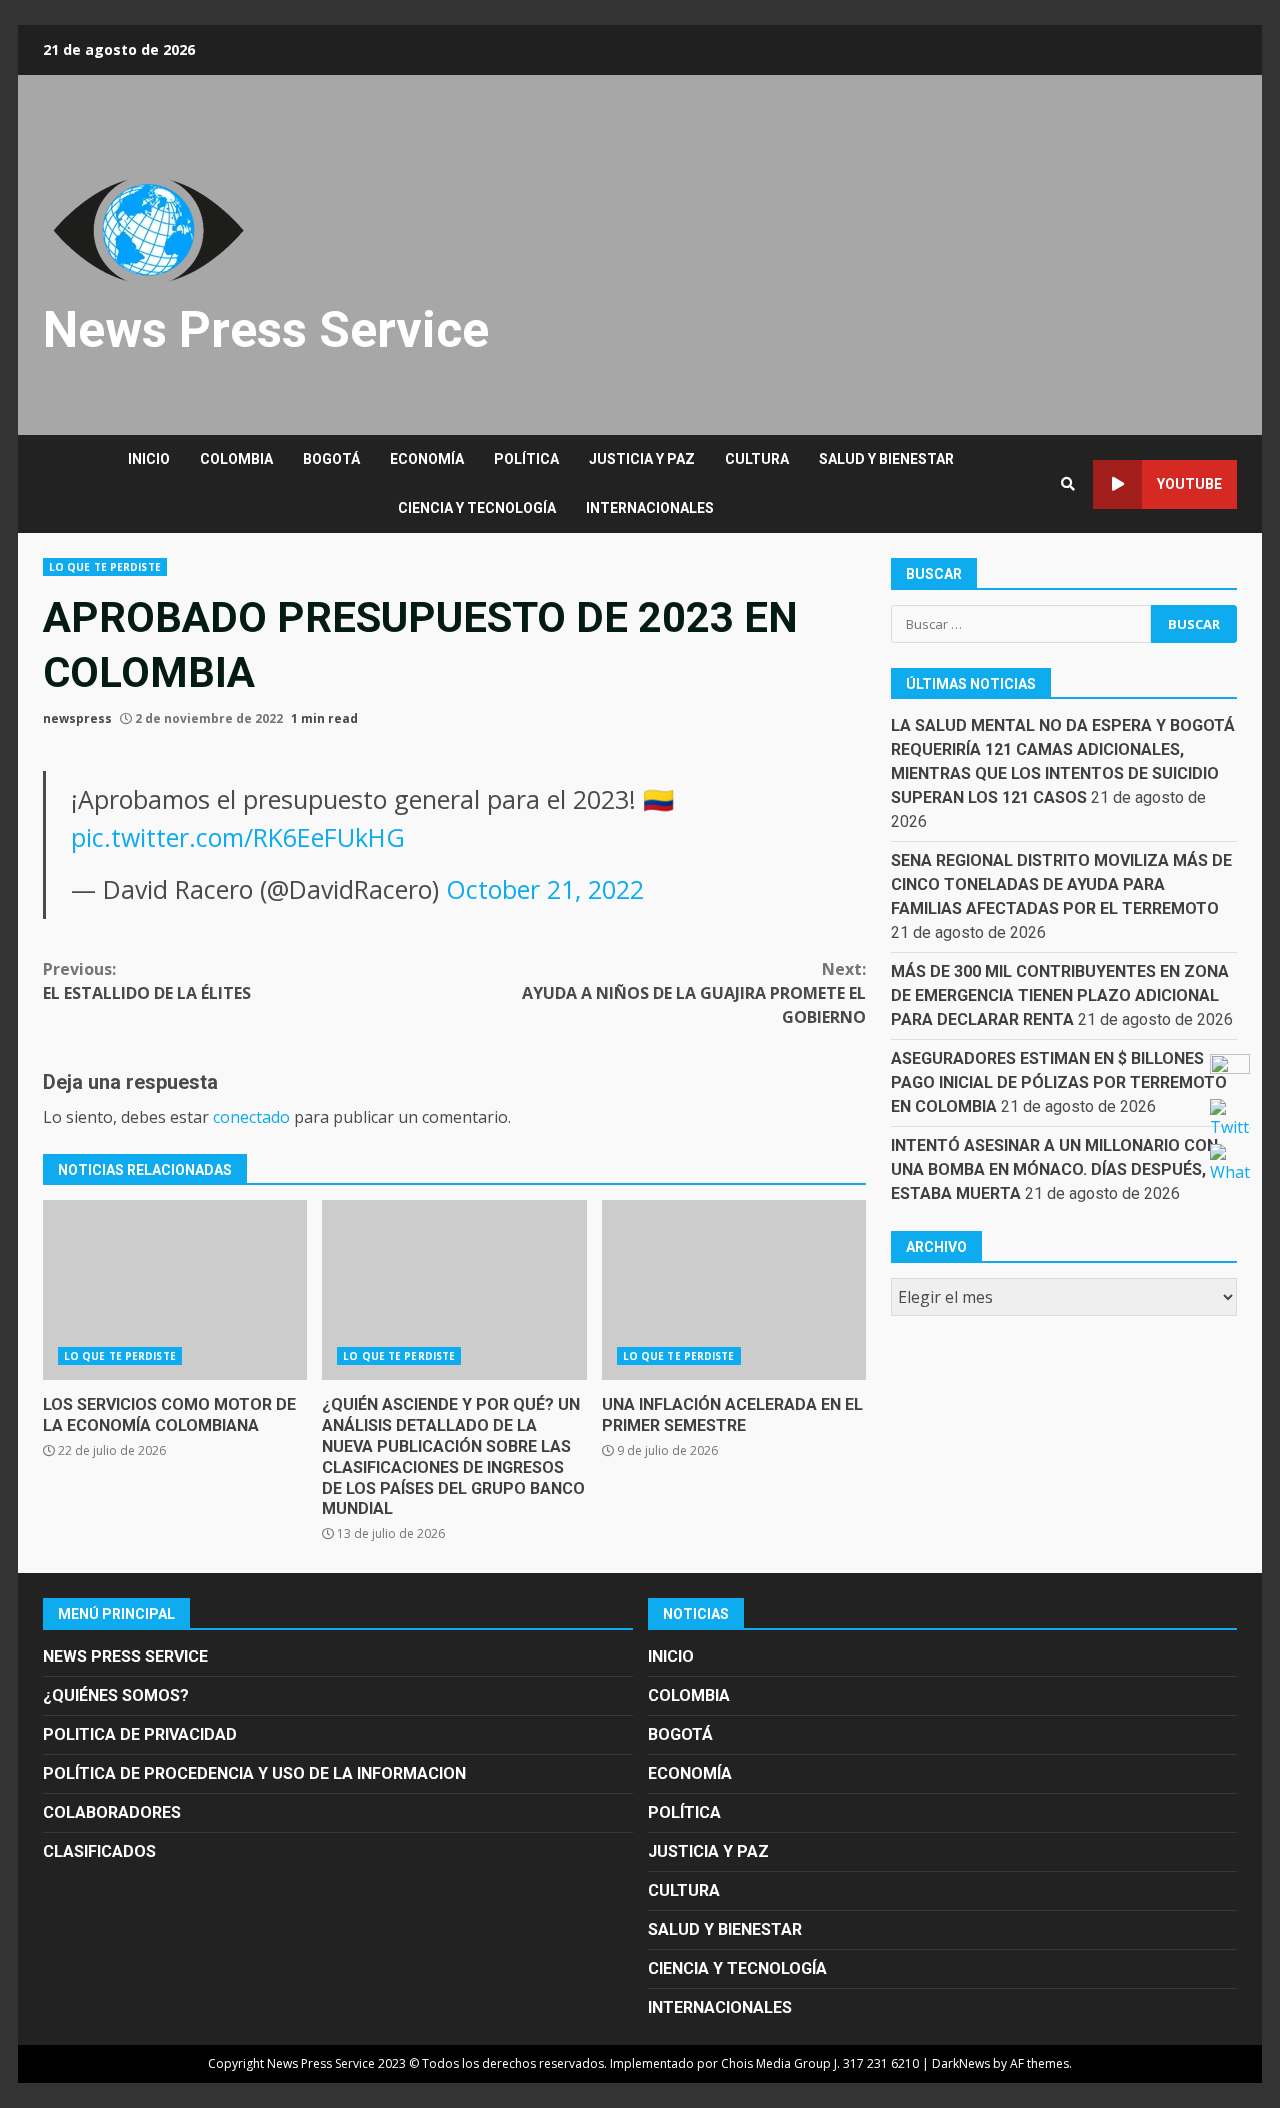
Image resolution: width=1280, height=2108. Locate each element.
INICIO (149, 459)
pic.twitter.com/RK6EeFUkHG (238, 837)
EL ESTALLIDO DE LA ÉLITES (147, 981)
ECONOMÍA (427, 459)
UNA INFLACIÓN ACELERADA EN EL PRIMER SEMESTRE (734, 1290)
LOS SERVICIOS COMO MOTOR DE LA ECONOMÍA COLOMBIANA (175, 1290)
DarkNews (961, 2063)
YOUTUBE (1189, 484)
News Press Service (266, 330)
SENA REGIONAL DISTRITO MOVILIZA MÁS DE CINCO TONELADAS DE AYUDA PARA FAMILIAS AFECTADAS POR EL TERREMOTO (1061, 885)
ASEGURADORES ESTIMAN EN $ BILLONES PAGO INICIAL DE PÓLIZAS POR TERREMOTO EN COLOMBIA (1059, 1083)
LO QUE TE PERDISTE (105, 567)
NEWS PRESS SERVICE (125, 1656)
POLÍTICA (526, 459)
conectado (251, 1117)
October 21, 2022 (545, 889)
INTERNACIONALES (650, 508)
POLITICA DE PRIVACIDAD (140, 1734)
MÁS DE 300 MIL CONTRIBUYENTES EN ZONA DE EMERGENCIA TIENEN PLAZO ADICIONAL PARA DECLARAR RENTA (1060, 996)
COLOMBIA (236, 459)
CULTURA (757, 459)
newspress (77, 718)
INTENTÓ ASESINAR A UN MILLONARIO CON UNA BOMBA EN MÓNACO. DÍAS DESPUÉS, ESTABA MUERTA (1054, 1170)
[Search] (1068, 484)
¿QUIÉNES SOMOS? (116, 1695)
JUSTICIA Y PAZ (642, 459)
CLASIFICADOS (99, 1851)
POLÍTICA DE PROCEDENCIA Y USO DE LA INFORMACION (254, 1773)
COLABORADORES (112, 1812)
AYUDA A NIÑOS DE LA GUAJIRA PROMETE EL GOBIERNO (694, 993)
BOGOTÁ (331, 459)
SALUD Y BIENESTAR (886, 459)
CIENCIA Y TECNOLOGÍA (477, 508)
